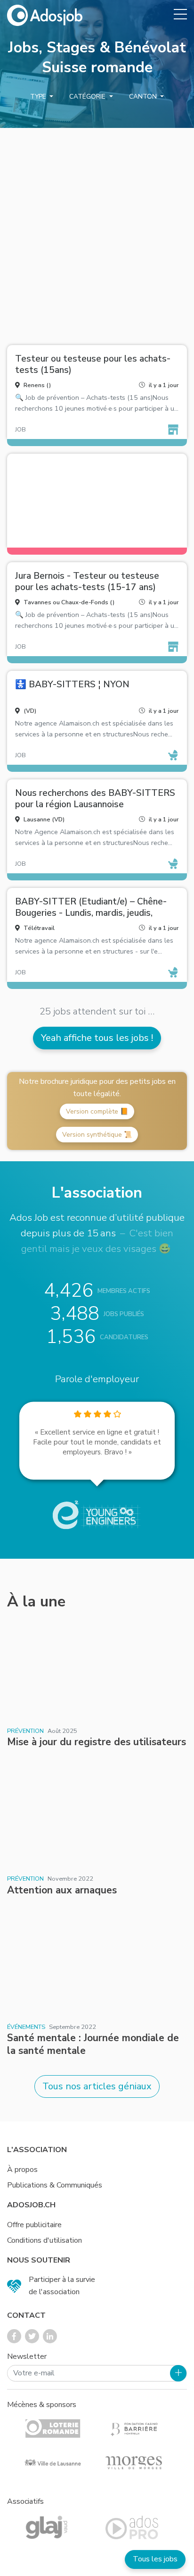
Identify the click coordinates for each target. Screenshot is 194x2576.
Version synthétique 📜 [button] (97, 1135)
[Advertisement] (97, 233)
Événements (26, 2027)
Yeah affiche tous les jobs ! (97, 1038)
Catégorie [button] (88, 97)
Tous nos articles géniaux (97, 2086)
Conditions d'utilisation (44, 2240)
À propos (22, 2170)
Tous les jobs (155, 2559)
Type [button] (39, 97)
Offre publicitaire (34, 2225)
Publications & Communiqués (55, 2185)
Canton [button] (144, 97)
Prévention (25, 1731)
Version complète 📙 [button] (97, 1111)
